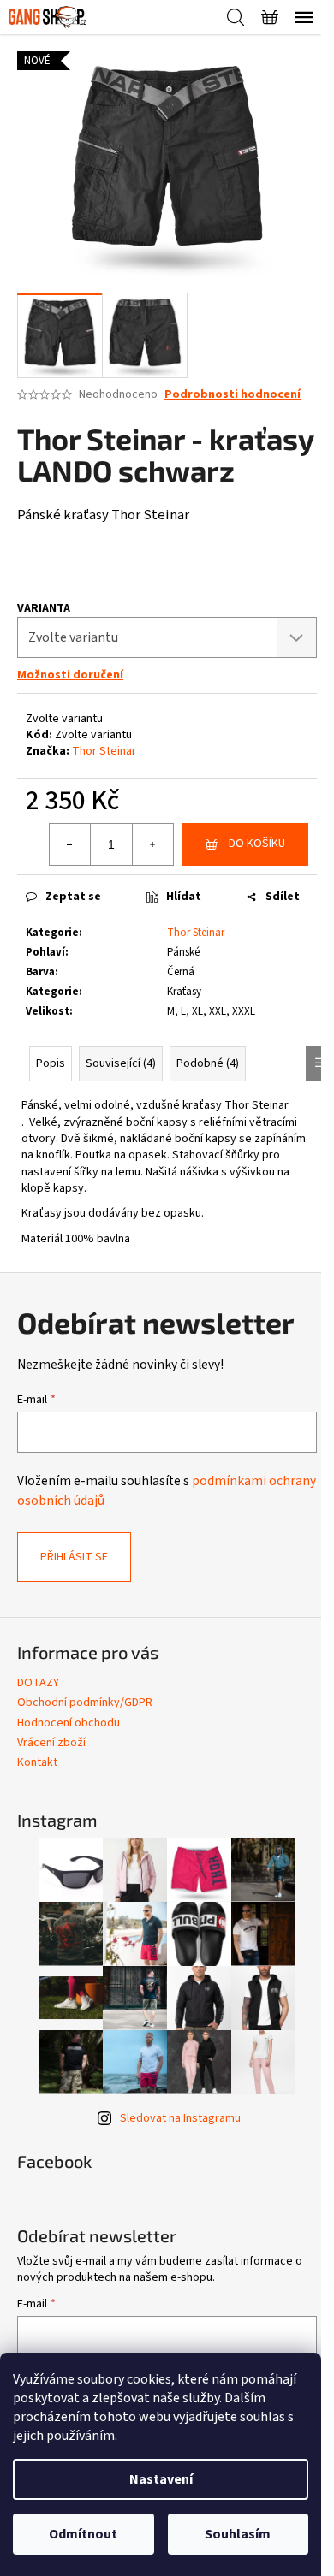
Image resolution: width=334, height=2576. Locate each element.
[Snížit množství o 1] (70, 844)
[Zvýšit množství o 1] (152, 844)
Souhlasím (238, 2534)
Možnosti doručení (70, 675)
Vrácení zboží (51, 1743)
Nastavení (161, 2479)
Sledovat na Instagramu (180, 2118)
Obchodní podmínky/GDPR (85, 1703)
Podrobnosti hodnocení (233, 395)
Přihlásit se (74, 1557)
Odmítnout (83, 2534)
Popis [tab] (51, 1063)
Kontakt (37, 1762)
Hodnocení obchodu (69, 1723)
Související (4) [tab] (121, 1063)
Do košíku (257, 844)
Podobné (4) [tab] (208, 1063)
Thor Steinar (104, 751)
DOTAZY (38, 1683)
